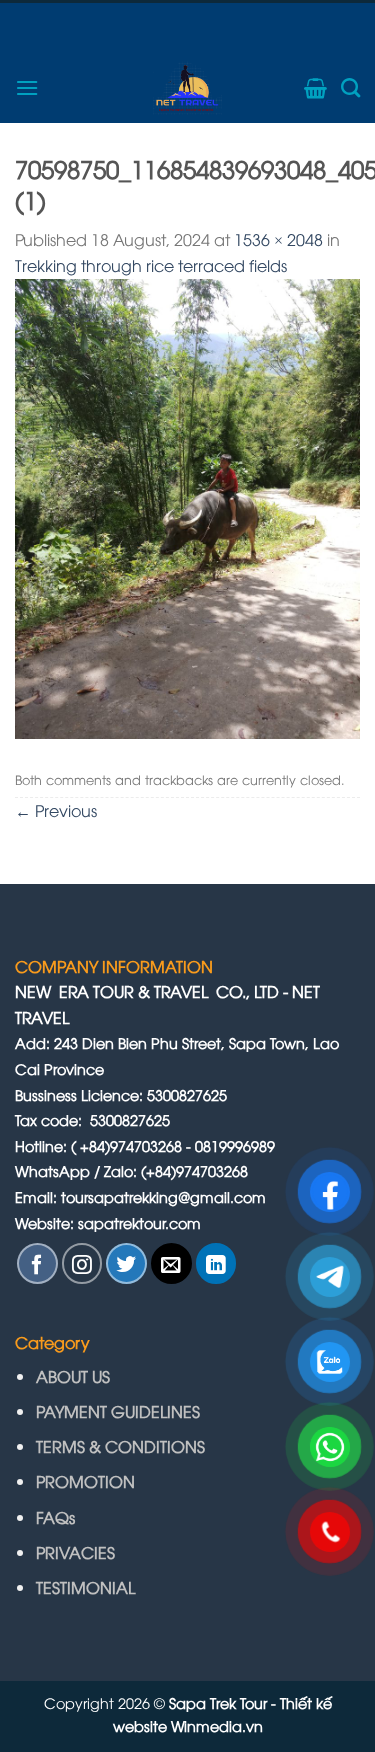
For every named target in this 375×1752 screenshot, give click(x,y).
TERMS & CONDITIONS (120, 1446)
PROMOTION (85, 1481)
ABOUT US (73, 1376)
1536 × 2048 (278, 239)
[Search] (350, 87)
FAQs (55, 1517)
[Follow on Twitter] (126, 1263)
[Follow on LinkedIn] (216, 1263)
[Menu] (27, 87)
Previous (56, 810)
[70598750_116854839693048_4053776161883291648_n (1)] (187, 506)
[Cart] (315, 88)
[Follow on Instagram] (82, 1263)
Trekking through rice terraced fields (151, 265)
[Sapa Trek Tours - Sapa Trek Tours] (188, 88)
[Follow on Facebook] (37, 1263)
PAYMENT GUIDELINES (120, 1411)
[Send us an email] (171, 1263)
